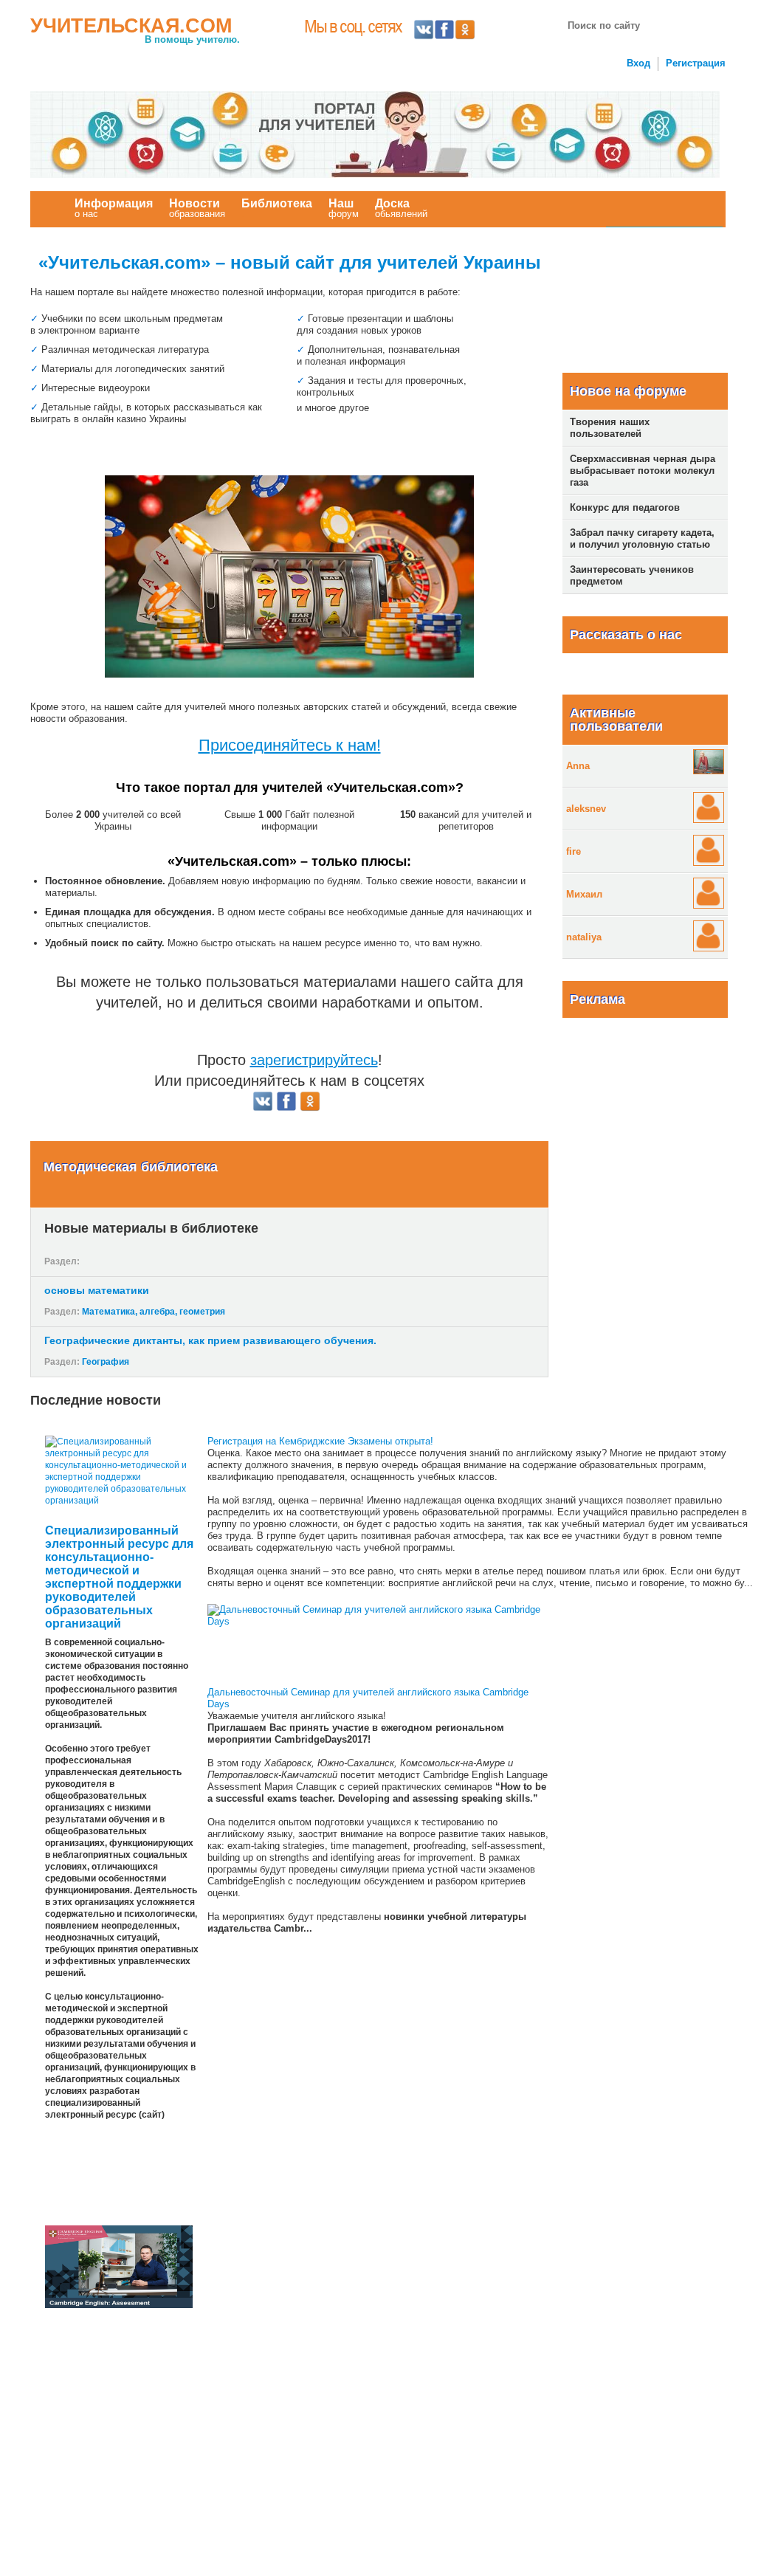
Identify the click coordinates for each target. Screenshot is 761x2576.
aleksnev (586, 809)
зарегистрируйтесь (314, 1060)
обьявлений (401, 208)
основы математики (97, 1290)
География (106, 1362)
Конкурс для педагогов (625, 507)
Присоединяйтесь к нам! (290, 745)
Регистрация (696, 63)
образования (197, 208)
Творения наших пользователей (610, 428)
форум (344, 208)
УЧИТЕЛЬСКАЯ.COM (131, 26)
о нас (114, 208)
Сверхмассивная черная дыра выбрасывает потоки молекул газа (643, 471)
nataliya (584, 937)
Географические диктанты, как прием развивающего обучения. (210, 1340)
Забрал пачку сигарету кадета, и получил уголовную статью (642, 538)
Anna (578, 766)
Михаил (584, 894)
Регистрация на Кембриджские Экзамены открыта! (320, 1441)
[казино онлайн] (289, 576)
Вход (638, 63)
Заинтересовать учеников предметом (632, 575)
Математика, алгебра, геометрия (154, 1312)
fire (574, 851)
